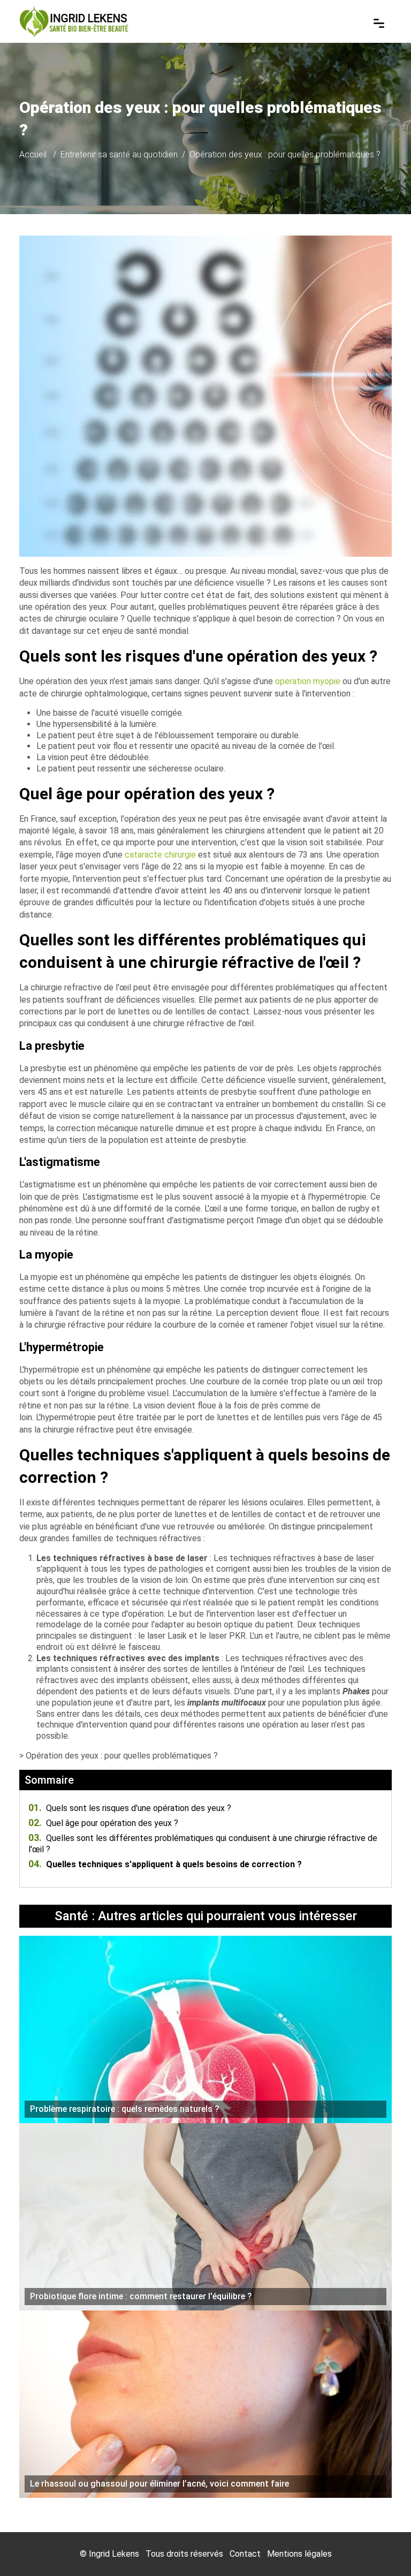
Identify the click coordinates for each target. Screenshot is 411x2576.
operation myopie (308, 681)
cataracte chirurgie (160, 855)
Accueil (33, 154)
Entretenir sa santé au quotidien (119, 154)
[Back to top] (382, 2547)
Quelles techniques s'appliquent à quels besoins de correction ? (165, 1864)
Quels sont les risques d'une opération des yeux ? (130, 1808)
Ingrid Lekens (114, 2554)
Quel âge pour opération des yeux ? (103, 1823)
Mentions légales (299, 2554)
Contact (245, 2554)
